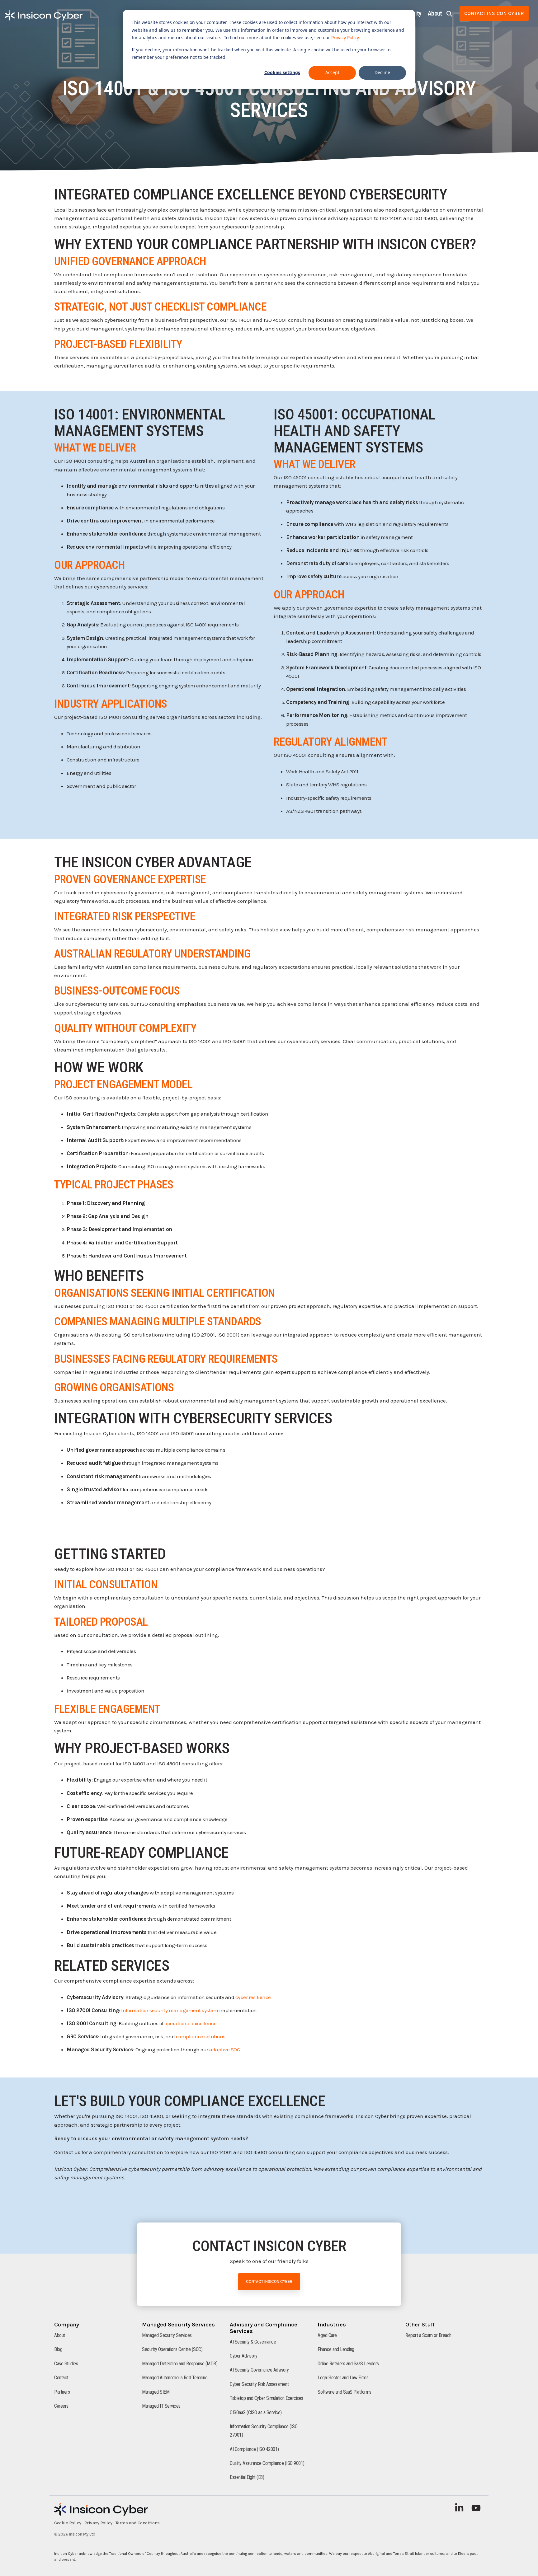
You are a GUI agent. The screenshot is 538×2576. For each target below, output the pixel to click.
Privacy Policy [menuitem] (98, 2523)
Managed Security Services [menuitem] (167, 2335)
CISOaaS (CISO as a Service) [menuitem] (256, 2412)
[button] (460, 2510)
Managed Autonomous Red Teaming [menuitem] (175, 2378)
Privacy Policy (345, 37)
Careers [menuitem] (61, 2406)
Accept (332, 72)
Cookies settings (282, 72)
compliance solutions (201, 2036)
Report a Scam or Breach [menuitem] (428, 2335)
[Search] (449, 13)
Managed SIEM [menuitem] (156, 2392)
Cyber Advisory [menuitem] (243, 2356)
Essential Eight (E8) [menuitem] (247, 2477)
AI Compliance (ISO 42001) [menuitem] (254, 2449)
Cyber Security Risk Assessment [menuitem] (259, 2384)
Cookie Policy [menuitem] (68, 2523)
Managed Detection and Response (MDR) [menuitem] (180, 2364)
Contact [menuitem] (61, 2378)
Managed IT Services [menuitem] (161, 2406)
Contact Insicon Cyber (494, 13)
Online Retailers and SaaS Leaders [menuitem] (348, 2364)
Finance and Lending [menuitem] (336, 2349)
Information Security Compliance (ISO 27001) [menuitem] (264, 2431)
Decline (382, 72)
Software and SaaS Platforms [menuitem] (345, 2392)
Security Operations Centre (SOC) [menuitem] (172, 2349)
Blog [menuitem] (58, 2349)
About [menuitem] (60, 2335)
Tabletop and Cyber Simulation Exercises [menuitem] (267, 2398)
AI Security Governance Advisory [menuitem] (259, 2370)
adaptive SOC (224, 2049)
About (435, 13)
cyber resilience (253, 1997)
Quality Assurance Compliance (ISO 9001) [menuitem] (267, 2463)
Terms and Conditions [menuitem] (138, 2523)
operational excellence (190, 2023)
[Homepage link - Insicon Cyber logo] (101, 2513)
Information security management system (170, 2010)
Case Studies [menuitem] (66, 2364)
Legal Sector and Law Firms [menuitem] (343, 2378)
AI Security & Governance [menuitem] (253, 2342)
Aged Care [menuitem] (327, 2335)
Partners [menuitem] (62, 2392)
